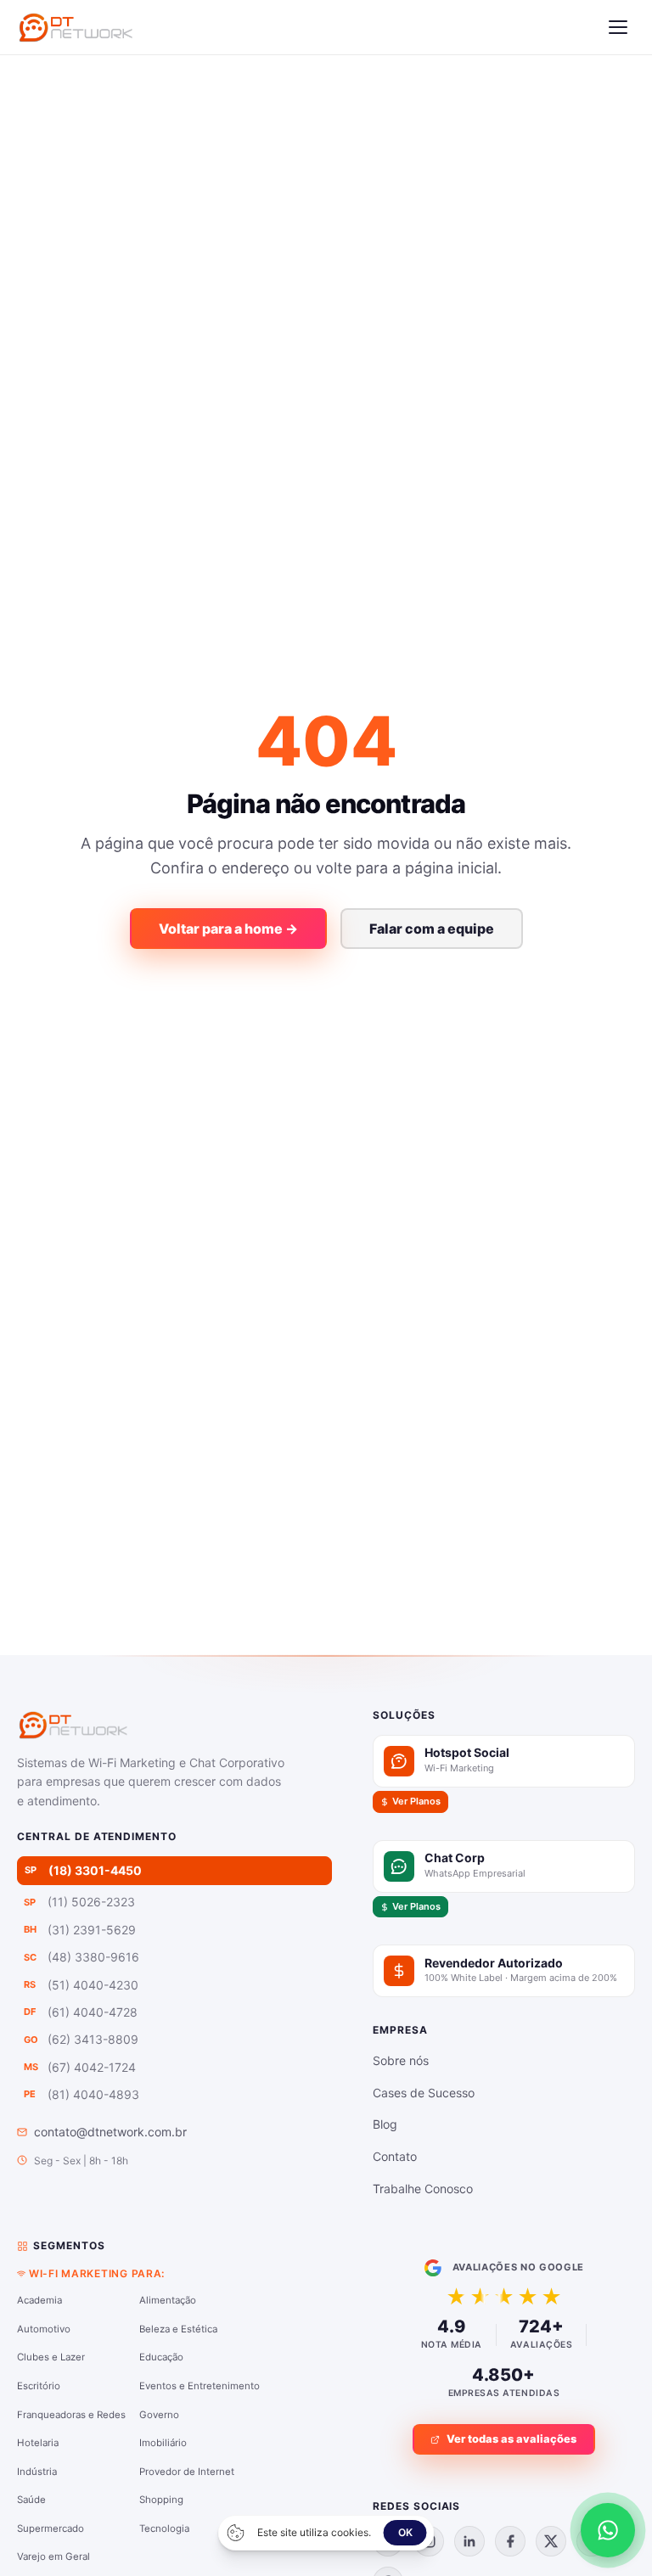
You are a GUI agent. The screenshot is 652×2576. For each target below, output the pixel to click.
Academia (39, 2300)
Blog (385, 2124)
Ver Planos (416, 1801)
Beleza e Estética (178, 2329)
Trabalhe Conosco (423, 2189)
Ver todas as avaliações (511, 2439)
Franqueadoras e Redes (71, 2415)
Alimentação (168, 2300)
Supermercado (51, 2528)
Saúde (31, 2500)
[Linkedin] (469, 2541)
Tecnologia (164, 2528)
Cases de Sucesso (424, 2093)
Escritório (39, 2386)
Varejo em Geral (53, 2556)
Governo (159, 2415)
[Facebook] (510, 2541)
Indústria (37, 2472)
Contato (395, 2156)
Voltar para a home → (228, 929)
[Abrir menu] (618, 27)
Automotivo (44, 2329)
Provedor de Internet (187, 2472)
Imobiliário (163, 2443)
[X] (551, 2541)
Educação (161, 2357)
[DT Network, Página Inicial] (76, 27)
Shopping (161, 2500)
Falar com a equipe (432, 929)
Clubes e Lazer (51, 2357)
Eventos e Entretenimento (200, 2386)
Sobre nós (401, 2060)
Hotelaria (38, 2443)
